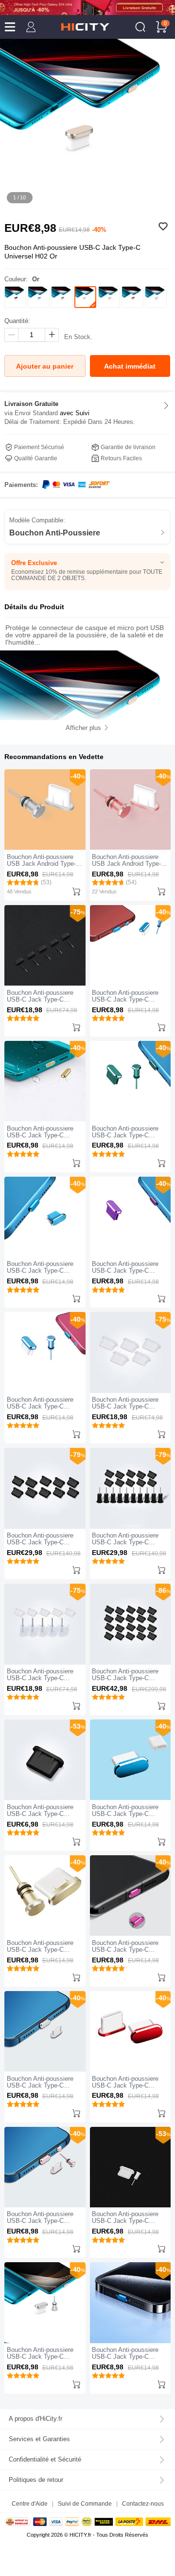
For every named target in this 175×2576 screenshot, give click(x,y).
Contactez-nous (143, 2503)
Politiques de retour (36, 2480)
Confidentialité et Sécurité (45, 2460)
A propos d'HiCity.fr (35, 2419)
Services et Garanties (39, 2439)
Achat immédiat (130, 366)
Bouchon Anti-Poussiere (55, 533)
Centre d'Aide (30, 2503)
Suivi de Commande (85, 2503)
